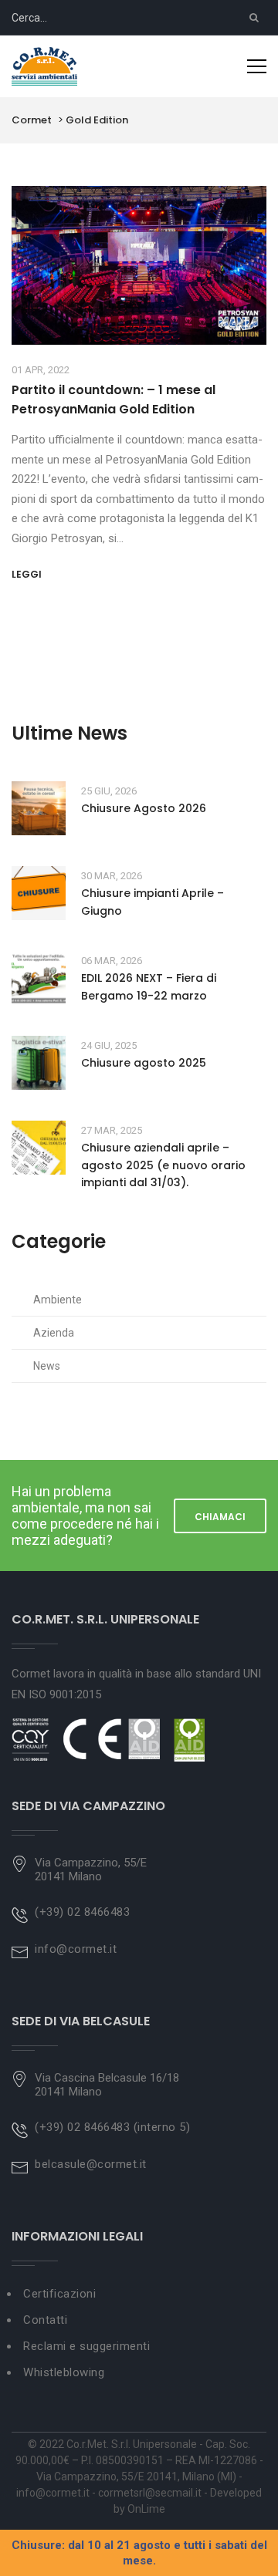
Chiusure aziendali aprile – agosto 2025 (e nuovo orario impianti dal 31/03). (163, 1165)
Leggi (27, 574)
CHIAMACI (220, 1517)
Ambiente (58, 1300)
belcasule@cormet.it (91, 2164)
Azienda (54, 1333)
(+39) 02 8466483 (82, 1912)
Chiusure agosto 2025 (144, 1063)
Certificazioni (59, 2294)
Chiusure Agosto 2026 (144, 808)
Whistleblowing (64, 2372)
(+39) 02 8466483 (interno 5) (112, 2127)
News (47, 1366)
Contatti (45, 2320)
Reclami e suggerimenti (86, 2346)
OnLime (146, 2509)
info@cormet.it (76, 1949)
